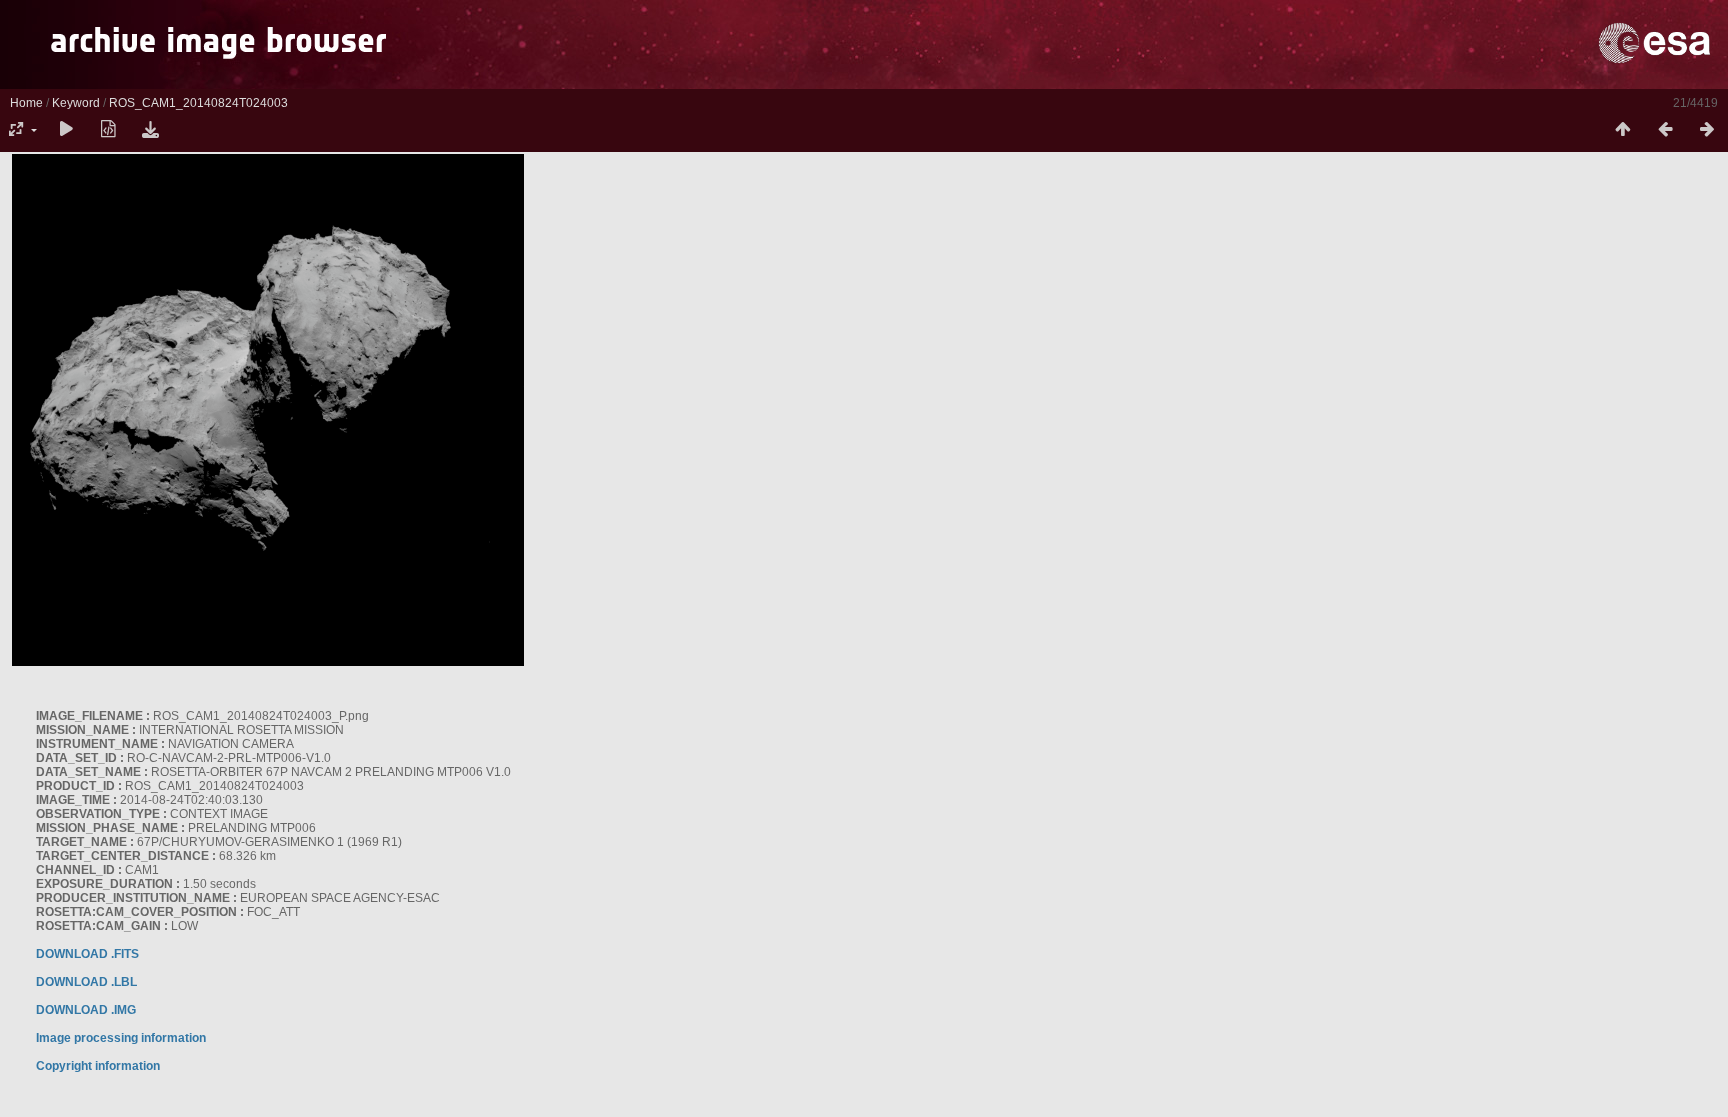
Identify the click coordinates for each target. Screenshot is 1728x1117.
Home (26, 103)
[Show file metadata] (108, 130)
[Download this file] (150, 130)
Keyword (76, 103)
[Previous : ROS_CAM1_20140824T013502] (1665, 130)
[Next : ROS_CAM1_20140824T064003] (1707, 130)
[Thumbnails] (1623, 130)
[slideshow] (66, 130)
